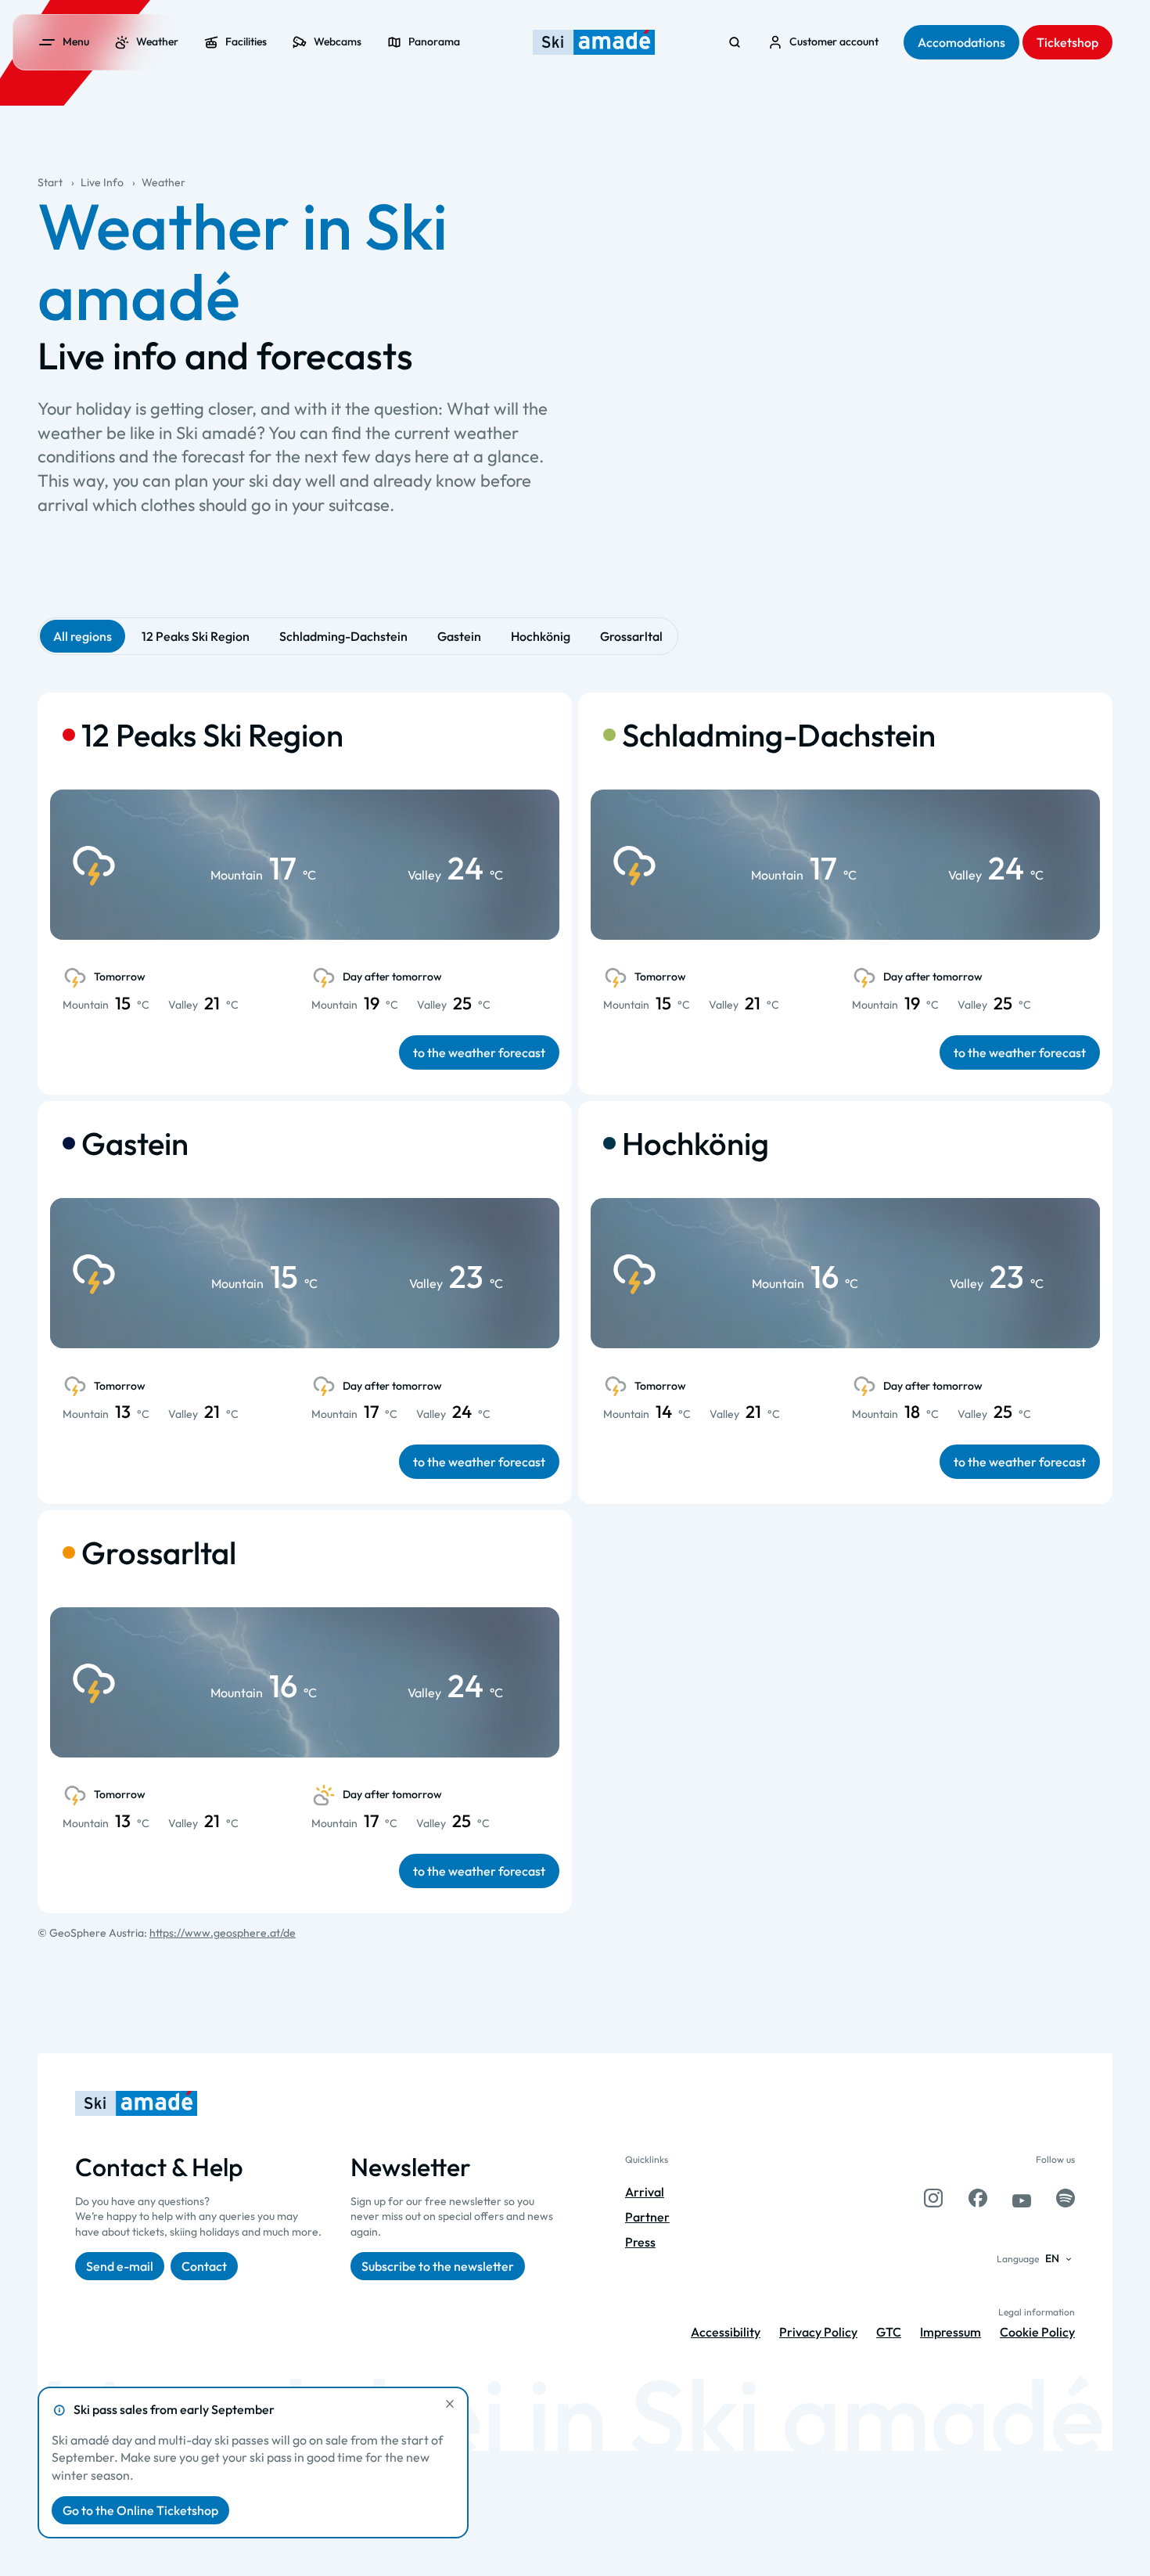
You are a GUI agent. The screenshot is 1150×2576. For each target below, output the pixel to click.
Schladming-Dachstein (343, 636)
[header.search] (735, 42)
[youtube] (1022, 2198)
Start (50, 182)
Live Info (102, 182)
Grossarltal (631, 636)
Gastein (459, 636)
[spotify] (1066, 2198)
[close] (450, 2404)
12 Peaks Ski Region (196, 636)
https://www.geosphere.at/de (223, 1933)
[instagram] (933, 2198)
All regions (83, 636)
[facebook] (978, 2198)
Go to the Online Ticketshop (140, 2510)
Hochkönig (541, 636)
